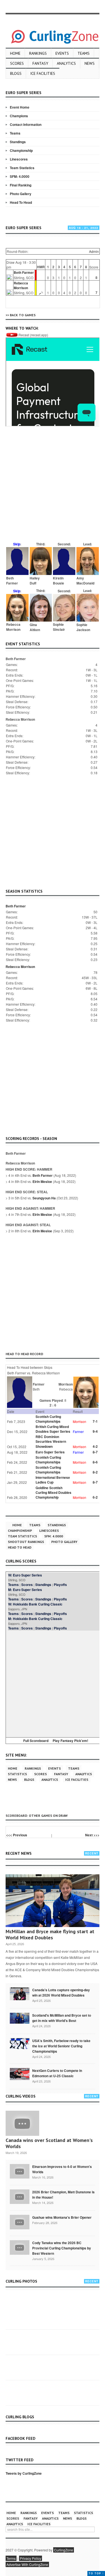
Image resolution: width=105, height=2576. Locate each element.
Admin (94, 251)
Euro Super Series (50, 1452)
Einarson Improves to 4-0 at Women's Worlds (62, 2169)
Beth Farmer (24, 272)
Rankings (38, 53)
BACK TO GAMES (23, 315)
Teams (84, 53)
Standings (18, 142)
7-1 (95, 1421)
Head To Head (21, 202)
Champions (19, 116)
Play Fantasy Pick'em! (70, 1741)
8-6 (95, 1462)
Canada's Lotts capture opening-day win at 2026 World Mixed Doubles (61, 1992)
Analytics (66, 63)
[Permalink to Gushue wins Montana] (20, 2222)
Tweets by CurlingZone (24, 2473)
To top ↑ (96, 2573)
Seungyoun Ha (44, 1198)
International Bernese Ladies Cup (53, 1480)
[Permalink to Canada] (20, 1993)
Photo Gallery (21, 194)
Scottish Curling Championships (48, 1419)
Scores (17, 63)
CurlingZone (64, 2550)
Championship (21, 150)
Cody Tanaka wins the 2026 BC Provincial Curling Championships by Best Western (62, 2248)
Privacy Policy (31, 2558)
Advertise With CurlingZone (27, 2564)
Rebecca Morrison (21, 285)
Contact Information (26, 124)
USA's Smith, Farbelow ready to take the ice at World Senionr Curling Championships (61, 2046)
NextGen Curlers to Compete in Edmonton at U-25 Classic (57, 2073)
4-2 (95, 1446)
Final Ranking (21, 185)
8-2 (95, 1472)
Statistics (17, 1774)
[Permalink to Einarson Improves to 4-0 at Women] (20, 2171)
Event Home (20, 107)
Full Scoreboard (36, 1741)
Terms (11, 2558)
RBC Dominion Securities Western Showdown (51, 1441)
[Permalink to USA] (20, 2043)
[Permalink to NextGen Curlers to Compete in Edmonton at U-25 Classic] (20, 2074)
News (90, 63)
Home (15, 53)
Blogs (16, 73)
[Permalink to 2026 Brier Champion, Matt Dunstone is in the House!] (20, 2196)
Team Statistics (22, 168)
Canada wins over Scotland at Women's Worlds (49, 2143)
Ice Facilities (43, 73)
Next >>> (92, 1835)
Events (62, 53)
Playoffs (60, 1585)
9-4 (95, 1431)
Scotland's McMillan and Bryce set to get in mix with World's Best (62, 2018)
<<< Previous (17, 1835)
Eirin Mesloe (42, 1182)
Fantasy (40, 63)
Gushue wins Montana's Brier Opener (62, 2217)
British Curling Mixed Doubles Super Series (53, 1429)
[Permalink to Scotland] (20, 2018)
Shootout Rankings (26, 1542)
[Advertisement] (53, 487)
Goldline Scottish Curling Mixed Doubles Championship (53, 1492)
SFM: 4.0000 (20, 176)
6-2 (95, 1497)
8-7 (95, 1452)
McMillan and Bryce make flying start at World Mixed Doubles (50, 1934)
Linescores (19, 159)
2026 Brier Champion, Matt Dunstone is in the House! (63, 2195)
